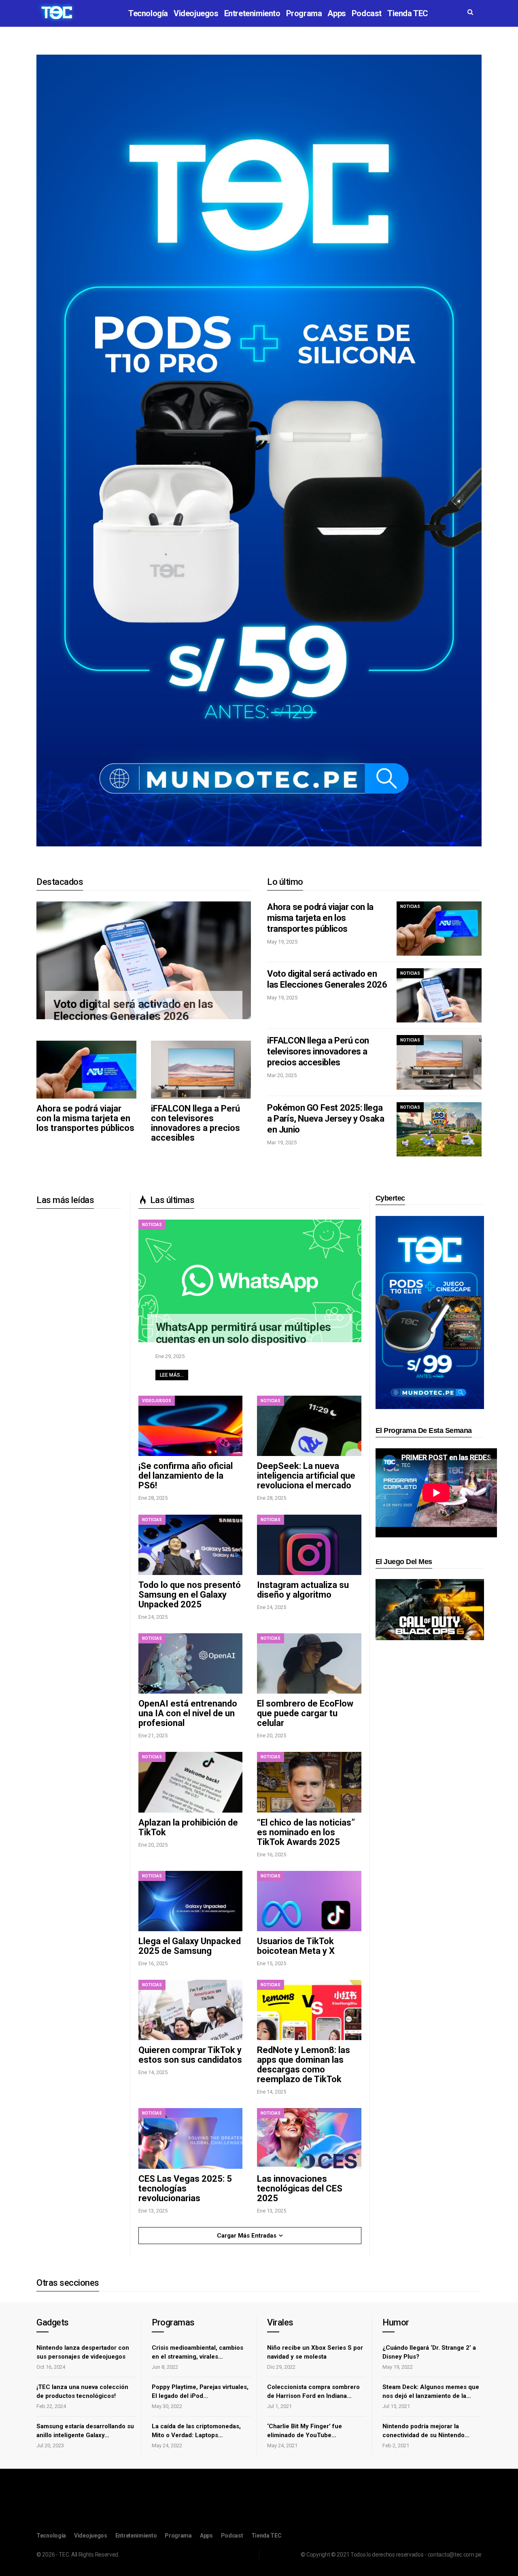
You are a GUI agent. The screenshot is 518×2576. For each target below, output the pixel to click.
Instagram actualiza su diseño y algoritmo (303, 1590)
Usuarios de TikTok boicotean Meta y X (296, 1946)
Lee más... (172, 1375)
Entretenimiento (252, 13)
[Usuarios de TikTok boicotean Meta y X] (309, 1901)
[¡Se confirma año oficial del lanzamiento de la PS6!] (190, 1426)
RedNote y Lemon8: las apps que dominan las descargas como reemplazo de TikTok (304, 2065)
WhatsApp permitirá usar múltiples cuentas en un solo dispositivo (243, 1333)
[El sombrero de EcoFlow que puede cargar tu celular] (309, 1663)
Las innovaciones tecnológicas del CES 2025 (300, 2188)
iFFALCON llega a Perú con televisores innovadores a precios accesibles (195, 1123)
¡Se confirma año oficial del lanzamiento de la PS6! (186, 1476)
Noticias (410, 906)
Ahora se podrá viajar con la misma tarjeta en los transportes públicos (85, 1118)
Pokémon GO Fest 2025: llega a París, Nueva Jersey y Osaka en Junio (326, 1119)
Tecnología (148, 13)
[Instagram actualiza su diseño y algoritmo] (309, 1545)
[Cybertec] (430, 1312)
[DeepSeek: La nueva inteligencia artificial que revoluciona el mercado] (309, 1426)
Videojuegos (196, 13)
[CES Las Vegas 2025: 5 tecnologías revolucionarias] (190, 2138)
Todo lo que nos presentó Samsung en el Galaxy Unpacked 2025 (190, 1595)
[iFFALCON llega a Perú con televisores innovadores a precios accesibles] (201, 1070)
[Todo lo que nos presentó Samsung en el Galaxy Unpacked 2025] (190, 1545)
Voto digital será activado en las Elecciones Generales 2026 (133, 1010)
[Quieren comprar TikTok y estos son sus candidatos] (190, 2010)
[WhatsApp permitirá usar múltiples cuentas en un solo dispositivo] (250, 1281)
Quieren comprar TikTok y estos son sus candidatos (190, 2055)
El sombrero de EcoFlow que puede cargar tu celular (305, 1713)
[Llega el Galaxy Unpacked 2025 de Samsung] (190, 1901)
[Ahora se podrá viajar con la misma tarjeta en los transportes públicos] (86, 1070)
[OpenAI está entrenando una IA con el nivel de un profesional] (190, 1663)
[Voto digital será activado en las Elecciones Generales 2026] (144, 961)
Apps (336, 13)
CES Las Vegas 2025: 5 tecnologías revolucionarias (185, 2188)
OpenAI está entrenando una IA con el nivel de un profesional (188, 1713)
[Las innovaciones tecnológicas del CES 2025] (309, 2138)
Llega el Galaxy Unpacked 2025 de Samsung (190, 1946)
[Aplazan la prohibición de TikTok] (190, 1782)
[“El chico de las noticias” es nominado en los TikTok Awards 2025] (309, 1782)
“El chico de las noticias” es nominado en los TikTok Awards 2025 (306, 1832)
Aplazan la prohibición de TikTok (188, 1827)
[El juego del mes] (430, 1609)
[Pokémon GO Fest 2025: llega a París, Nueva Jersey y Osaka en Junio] (439, 1129)
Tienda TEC (408, 13)
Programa (304, 13)
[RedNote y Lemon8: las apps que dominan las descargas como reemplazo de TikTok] (309, 2010)
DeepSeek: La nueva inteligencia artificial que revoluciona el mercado (306, 1476)
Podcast (367, 13)
